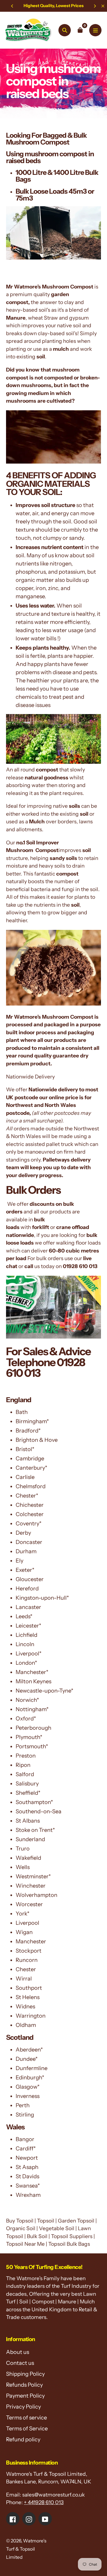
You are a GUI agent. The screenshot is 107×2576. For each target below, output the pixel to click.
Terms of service (26, 2418)
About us (18, 2352)
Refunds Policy (24, 2385)
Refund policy (23, 2439)
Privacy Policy (23, 2407)
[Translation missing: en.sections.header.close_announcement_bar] (103, 6)
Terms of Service (27, 2428)
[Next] (95, 6)
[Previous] (12, 6)
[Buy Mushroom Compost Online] (54, 258)
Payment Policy (25, 2396)
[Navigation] (95, 30)
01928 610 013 (80, 1266)
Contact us (20, 2363)
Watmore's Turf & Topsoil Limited (26, 2549)
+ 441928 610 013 (44, 2502)
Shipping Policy (25, 2374)
